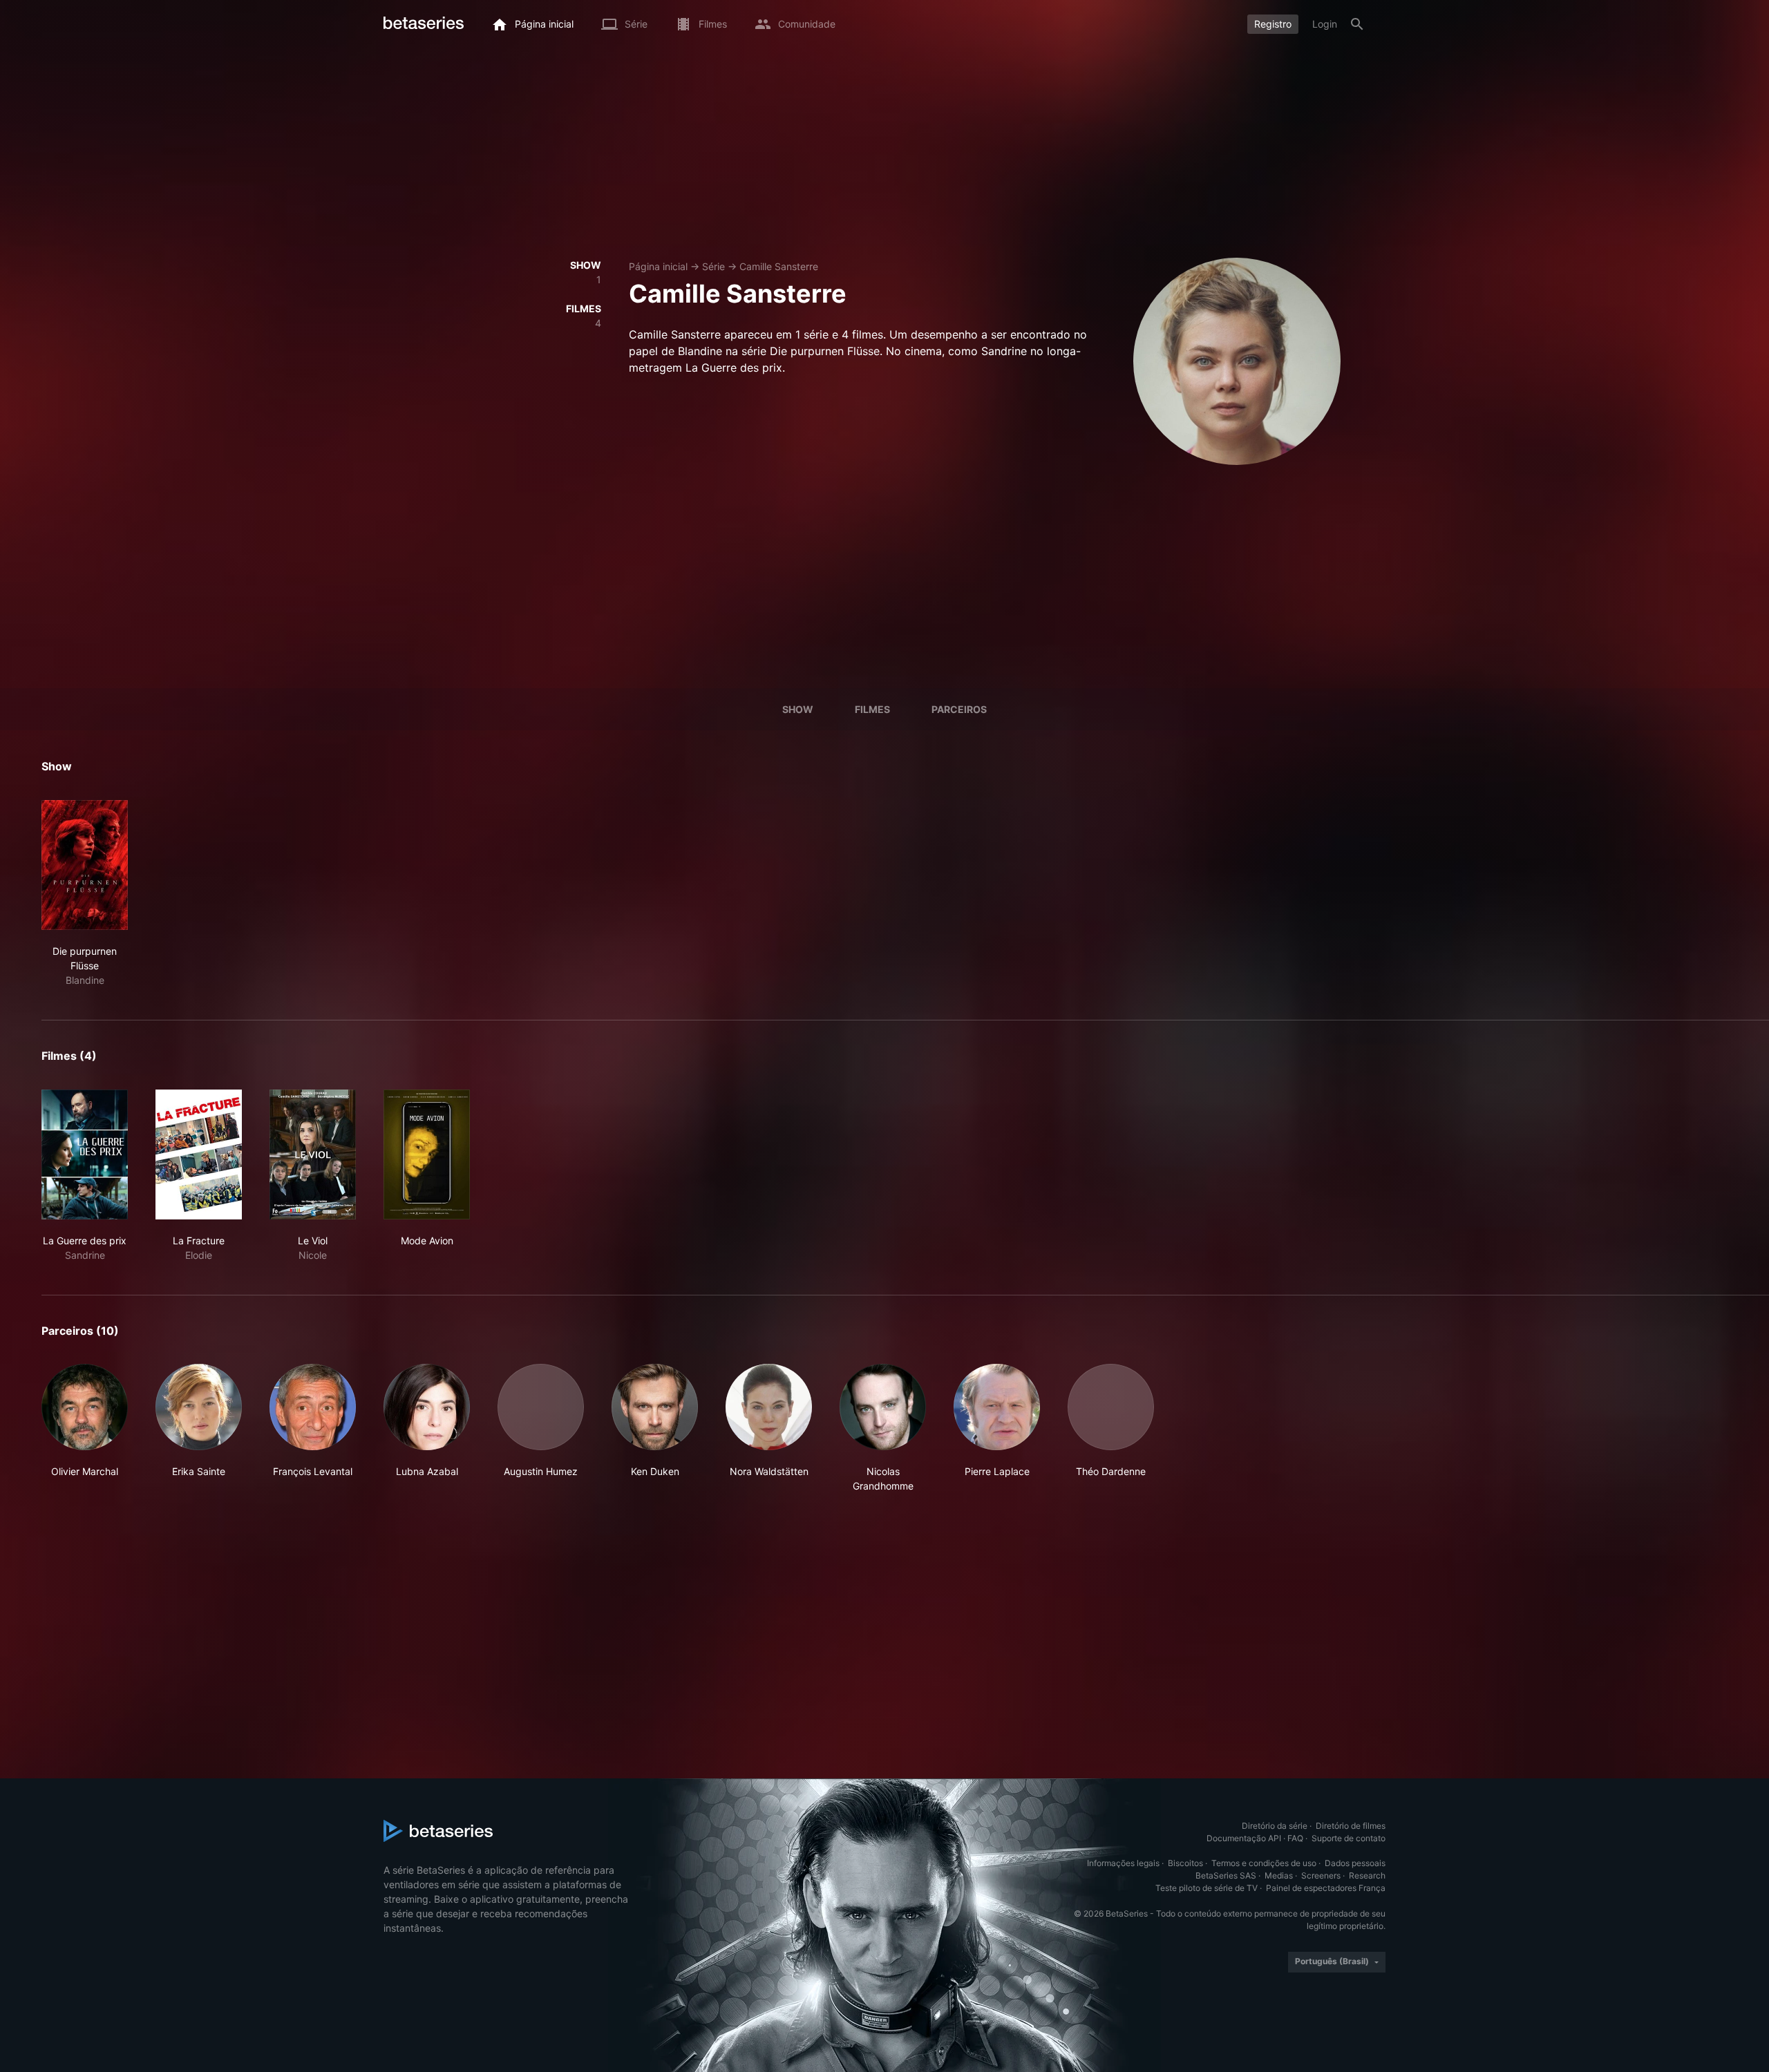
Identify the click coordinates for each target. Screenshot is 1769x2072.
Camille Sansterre (779, 266)
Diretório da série (1275, 1826)
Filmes (872, 709)
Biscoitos (1185, 1863)
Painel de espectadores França (1326, 1888)
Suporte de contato (1349, 1838)
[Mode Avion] (427, 1154)
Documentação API (1244, 1838)
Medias (1279, 1875)
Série (713, 266)
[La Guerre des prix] (85, 1154)
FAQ (1295, 1838)
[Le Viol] (313, 1154)
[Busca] (1357, 24)
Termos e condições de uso (1264, 1863)
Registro (1273, 24)
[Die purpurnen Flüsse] (85, 865)
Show (798, 709)
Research (1367, 1875)
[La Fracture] (199, 1154)
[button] (85, 1428)
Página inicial (658, 266)
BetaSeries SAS (1226, 1875)
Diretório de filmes (1351, 1826)
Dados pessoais (1355, 1863)
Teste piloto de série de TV (1207, 1888)
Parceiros (959, 709)
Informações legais (1123, 1863)
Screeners (1321, 1875)
